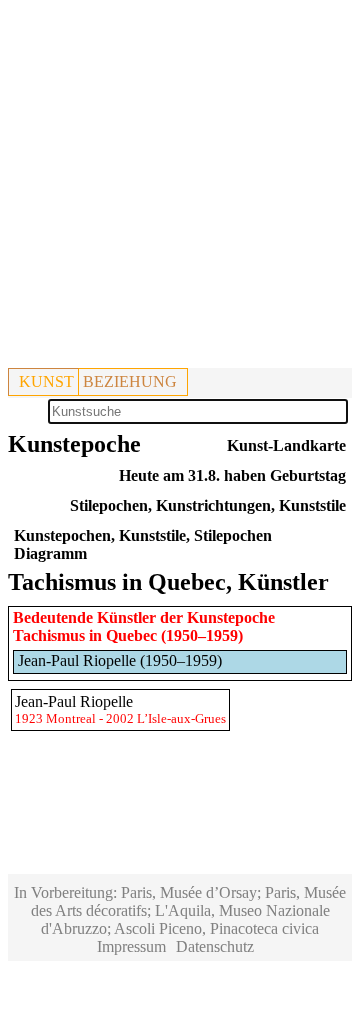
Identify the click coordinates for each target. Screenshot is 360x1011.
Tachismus (49, 635)
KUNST (46, 381)
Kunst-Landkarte (286, 445)
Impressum (131, 946)
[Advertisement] (180, 188)
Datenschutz (215, 946)
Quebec (131, 635)
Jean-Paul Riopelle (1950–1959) (120, 660)
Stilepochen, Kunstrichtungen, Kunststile (208, 505)
